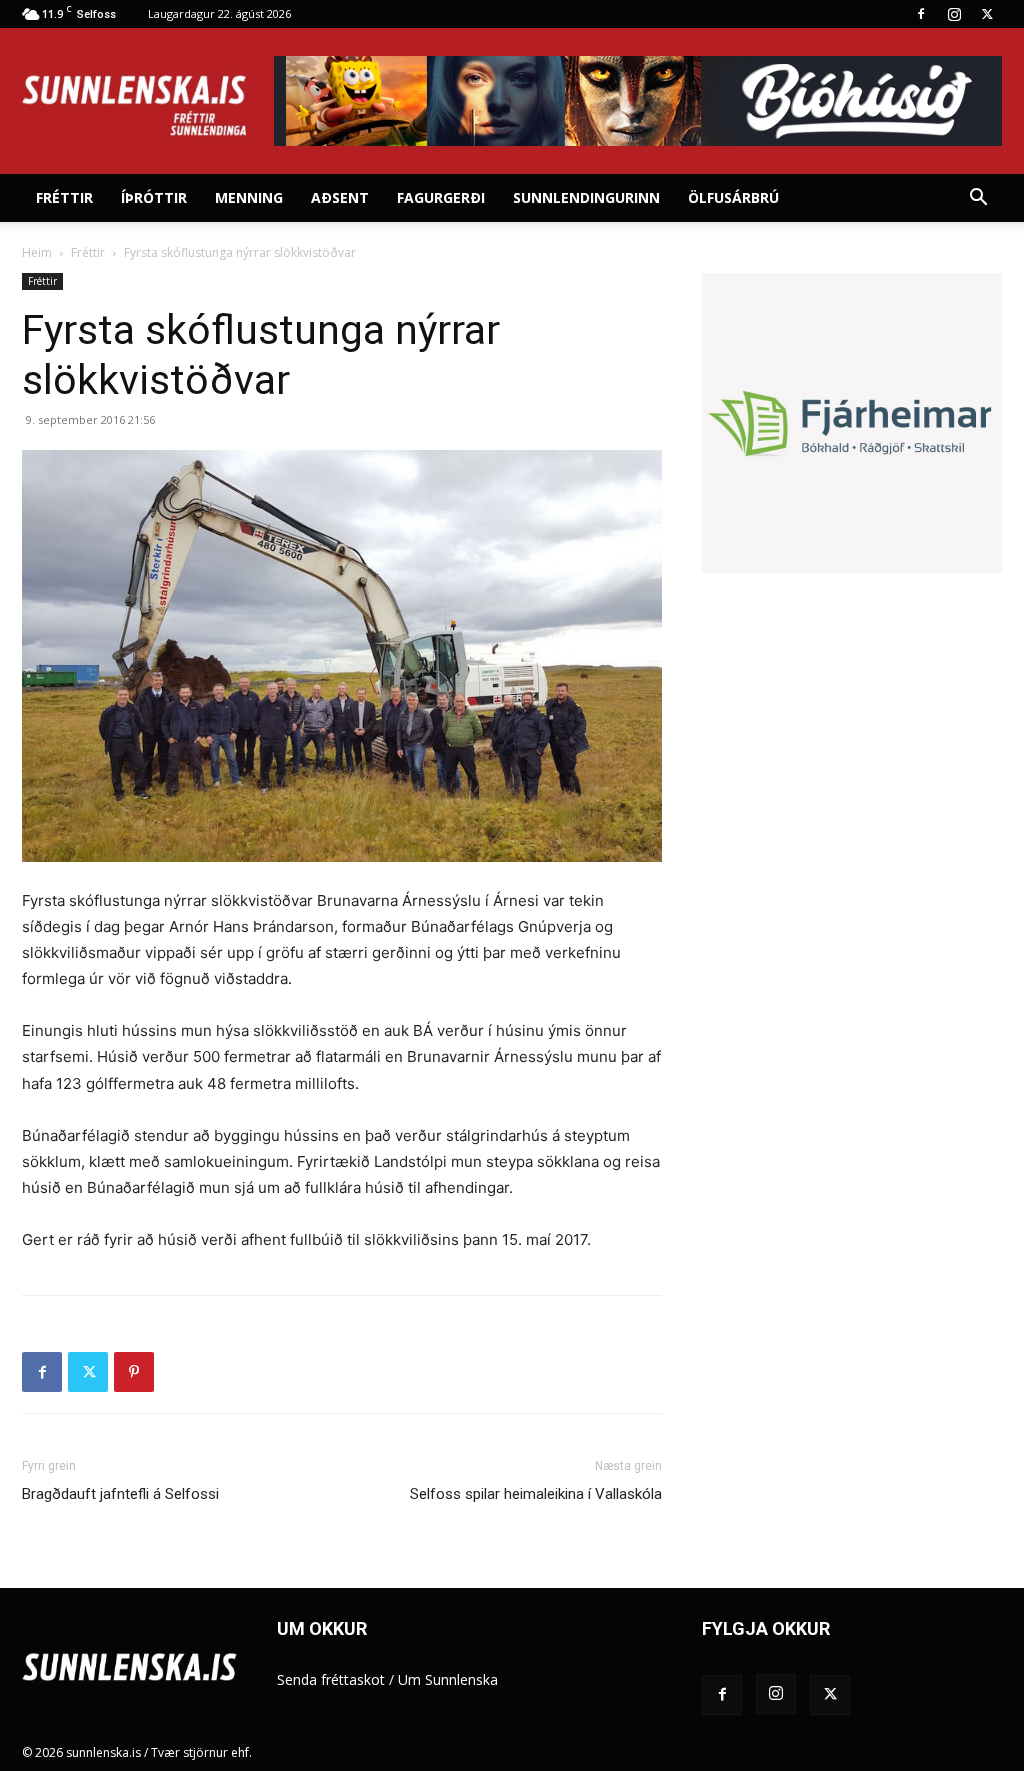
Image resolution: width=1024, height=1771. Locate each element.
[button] (978, 199)
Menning (249, 197)
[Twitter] (987, 14)
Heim (37, 252)
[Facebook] (921, 14)
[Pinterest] (134, 1372)
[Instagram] (954, 14)
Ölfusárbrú (733, 197)
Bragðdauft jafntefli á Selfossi (120, 1494)
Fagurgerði (441, 197)
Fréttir (64, 197)
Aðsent (340, 197)
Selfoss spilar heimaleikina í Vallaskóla (536, 1494)
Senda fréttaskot (331, 1679)
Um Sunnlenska (448, 1679)
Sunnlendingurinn (586, 197)
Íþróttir (154, 197)
